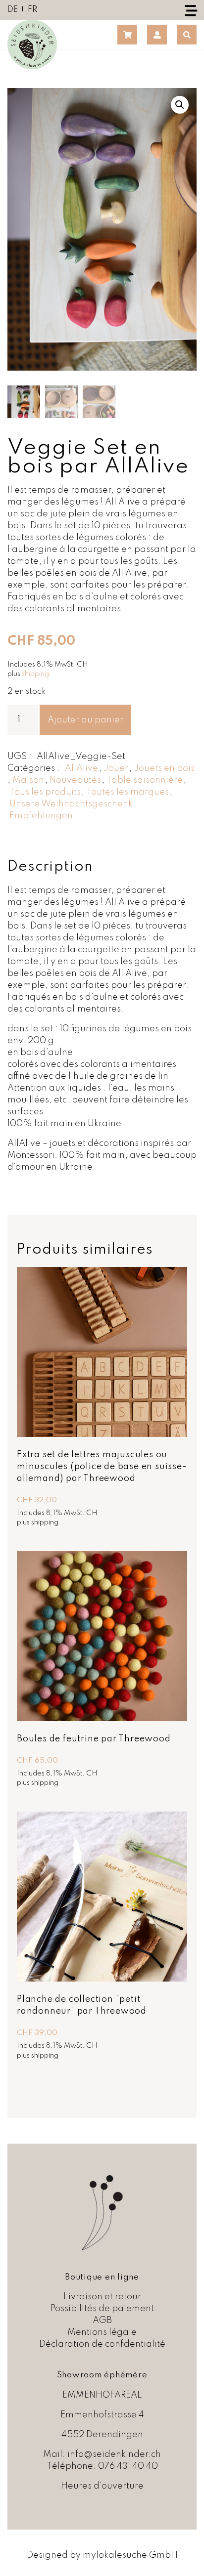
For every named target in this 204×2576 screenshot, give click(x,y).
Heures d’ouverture (102, 2486)
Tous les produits (45, 792)
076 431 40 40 (128, 2466)
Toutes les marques (127, 792)
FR (32, 10)
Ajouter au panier (85, 720)
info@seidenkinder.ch (114, 2454)
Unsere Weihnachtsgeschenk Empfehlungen (71, 810)
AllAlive (81, 768)
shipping (35, 674)
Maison (28, 780)
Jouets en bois (164, 768)
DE (13, 10)
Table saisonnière (145, 780)
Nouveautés (75, 780)
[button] (180, 105)
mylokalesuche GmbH (130, 2555)
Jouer (116, 768)
